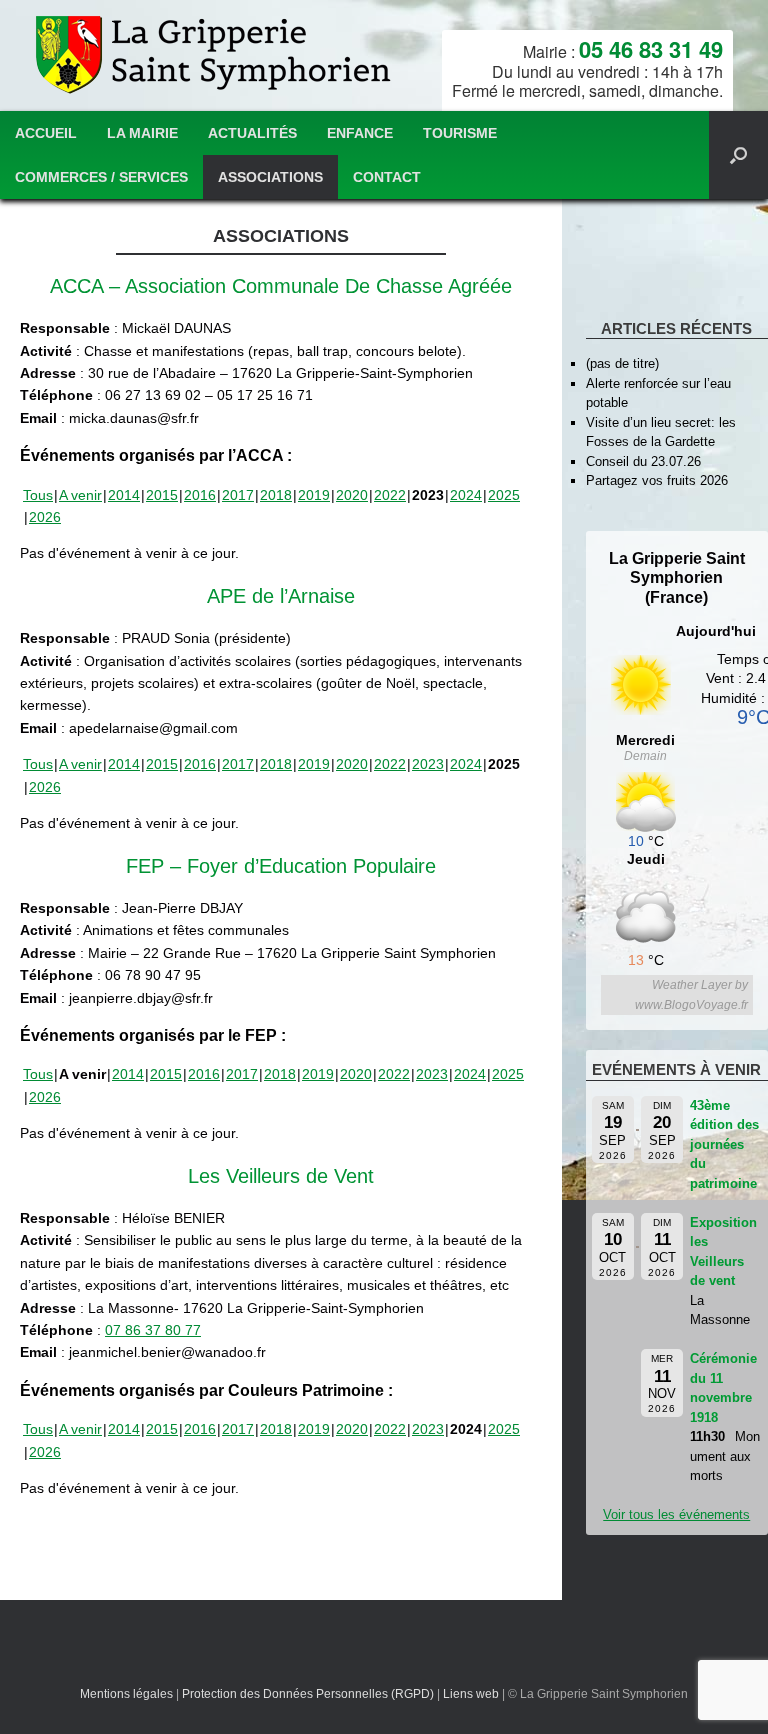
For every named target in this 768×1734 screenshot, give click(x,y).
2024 (466, 495)
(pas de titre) (622, 363)
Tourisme (460, 133)
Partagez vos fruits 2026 (657, 480)
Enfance (360, 133)
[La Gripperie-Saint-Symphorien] (215, 55)
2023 (428, 764)
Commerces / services (101, 177)
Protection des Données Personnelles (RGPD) (308, 1694)
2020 (352, 495)
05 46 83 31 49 (651, 49)
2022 (390, 495)
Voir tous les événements (676, 1514)
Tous (38, 495)
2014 (124, 495)
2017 (238, 495)
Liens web (471, 1694)
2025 (504, 495)
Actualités (252, 133)
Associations (270, 177)
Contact (387, 177)
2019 (314, 495)
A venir (80, 495)
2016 (200, 495)
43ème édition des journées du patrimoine (724, 1144)
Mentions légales (126, 1694)
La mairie (142, 133)
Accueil (46, 133)
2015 (162, 495)
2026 (45, 517)
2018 (276, 495)
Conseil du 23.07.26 (643, 461)
